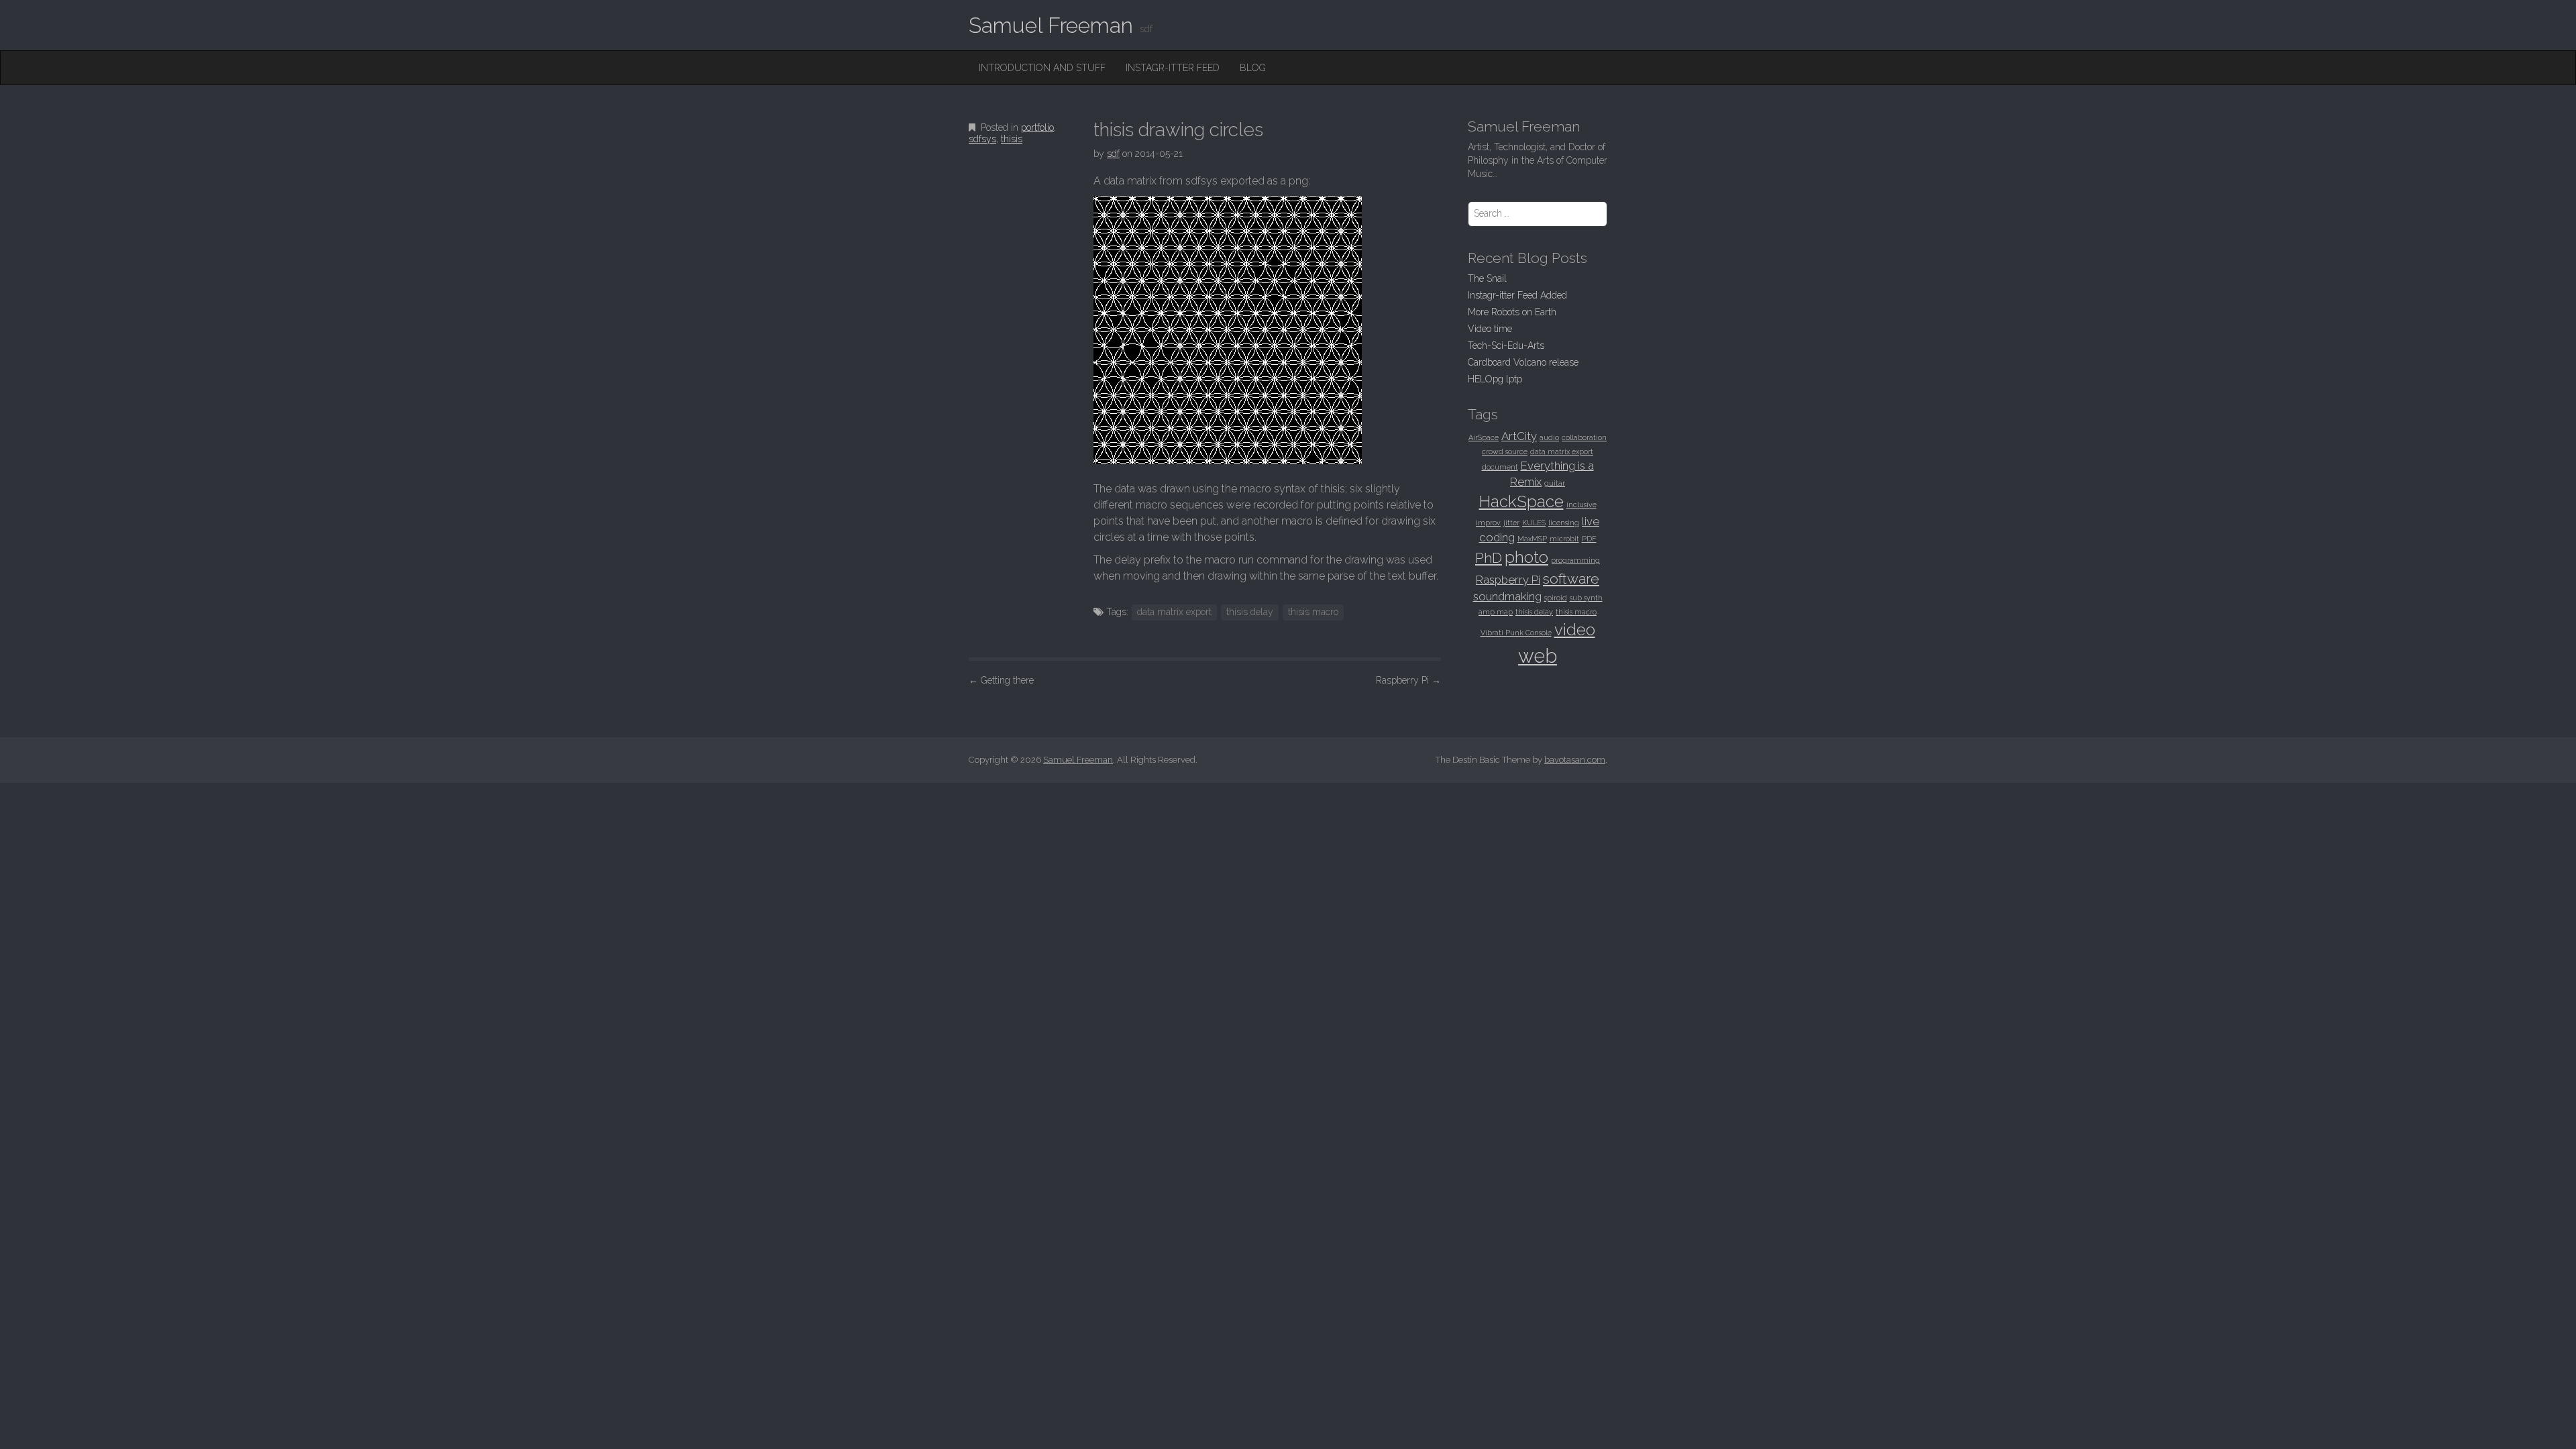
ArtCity (1519, 436)
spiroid (1556, 598)
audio (1549, 437)
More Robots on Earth (1512, 312)
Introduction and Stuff (1042, 68)
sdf (1113, 154)
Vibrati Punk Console (1516, 633)
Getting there (1001, 680)
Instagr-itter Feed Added (1517, 295)
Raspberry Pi (1408, 680)
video (1575, 630)
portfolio (1037, 127)
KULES (1534, 523)
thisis (1012, 139)
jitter (1511, 523)
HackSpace (1521, 501)
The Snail (1487, 278)
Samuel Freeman (1051, 25)
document (1500, 467)
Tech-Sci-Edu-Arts (1506, 345)
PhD (1489, 558)
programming (1575, 560)
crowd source (1505, 451)
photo (1526, 557)
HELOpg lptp (1495, 379)
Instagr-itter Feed (1173, 68)
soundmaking (1507, 596)
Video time (1490, 329)
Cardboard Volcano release (1523, 362)
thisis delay (1250, 612)
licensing (1564, 523)
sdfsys (982, 139)
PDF (1589, 539)
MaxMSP (1532, 539)
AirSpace (1484, 437)
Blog (1253, 68)
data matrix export (1174, 612)
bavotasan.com (1575, 760)
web (1538, 656)
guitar (1555, 483)
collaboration (1584, 437)
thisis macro (1313, 612)
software (1571, 579)
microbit (1564, 539)
